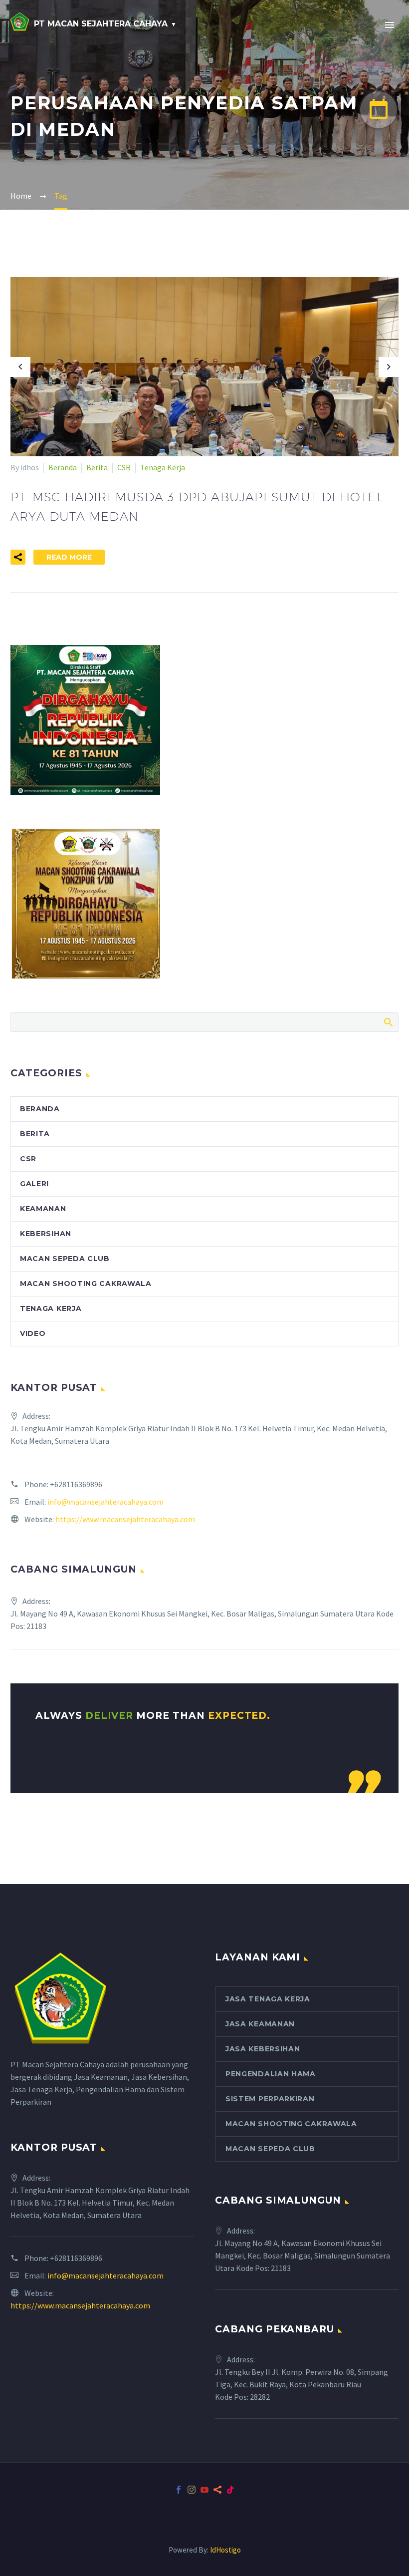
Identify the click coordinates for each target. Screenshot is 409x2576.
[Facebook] (179, 2490)
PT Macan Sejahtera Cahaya (101, 24)
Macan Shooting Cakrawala (86, 1284)
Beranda (63, 467)
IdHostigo (225, 2550)
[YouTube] (204, 2490)
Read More (69, 557)
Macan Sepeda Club (65, 1259)
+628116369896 (76, 1484)
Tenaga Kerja (163, 467)
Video (33, 1333)
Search (388, 1022)
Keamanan (43, 1209)
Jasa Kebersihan (263, 2049)
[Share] (217, 2490)
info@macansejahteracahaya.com (105, 1502)
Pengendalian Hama (271, 2074)
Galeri (34, 1184)
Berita (97, 467)
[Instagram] (192, 2490)
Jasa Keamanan (260, 2024)
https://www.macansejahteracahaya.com (125, 1519)
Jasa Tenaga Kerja (268, 1999)
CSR (124, 467)
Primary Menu (390, 25)
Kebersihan (46, 1234)
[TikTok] (230, 2490)
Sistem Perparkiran (270, 2099)
